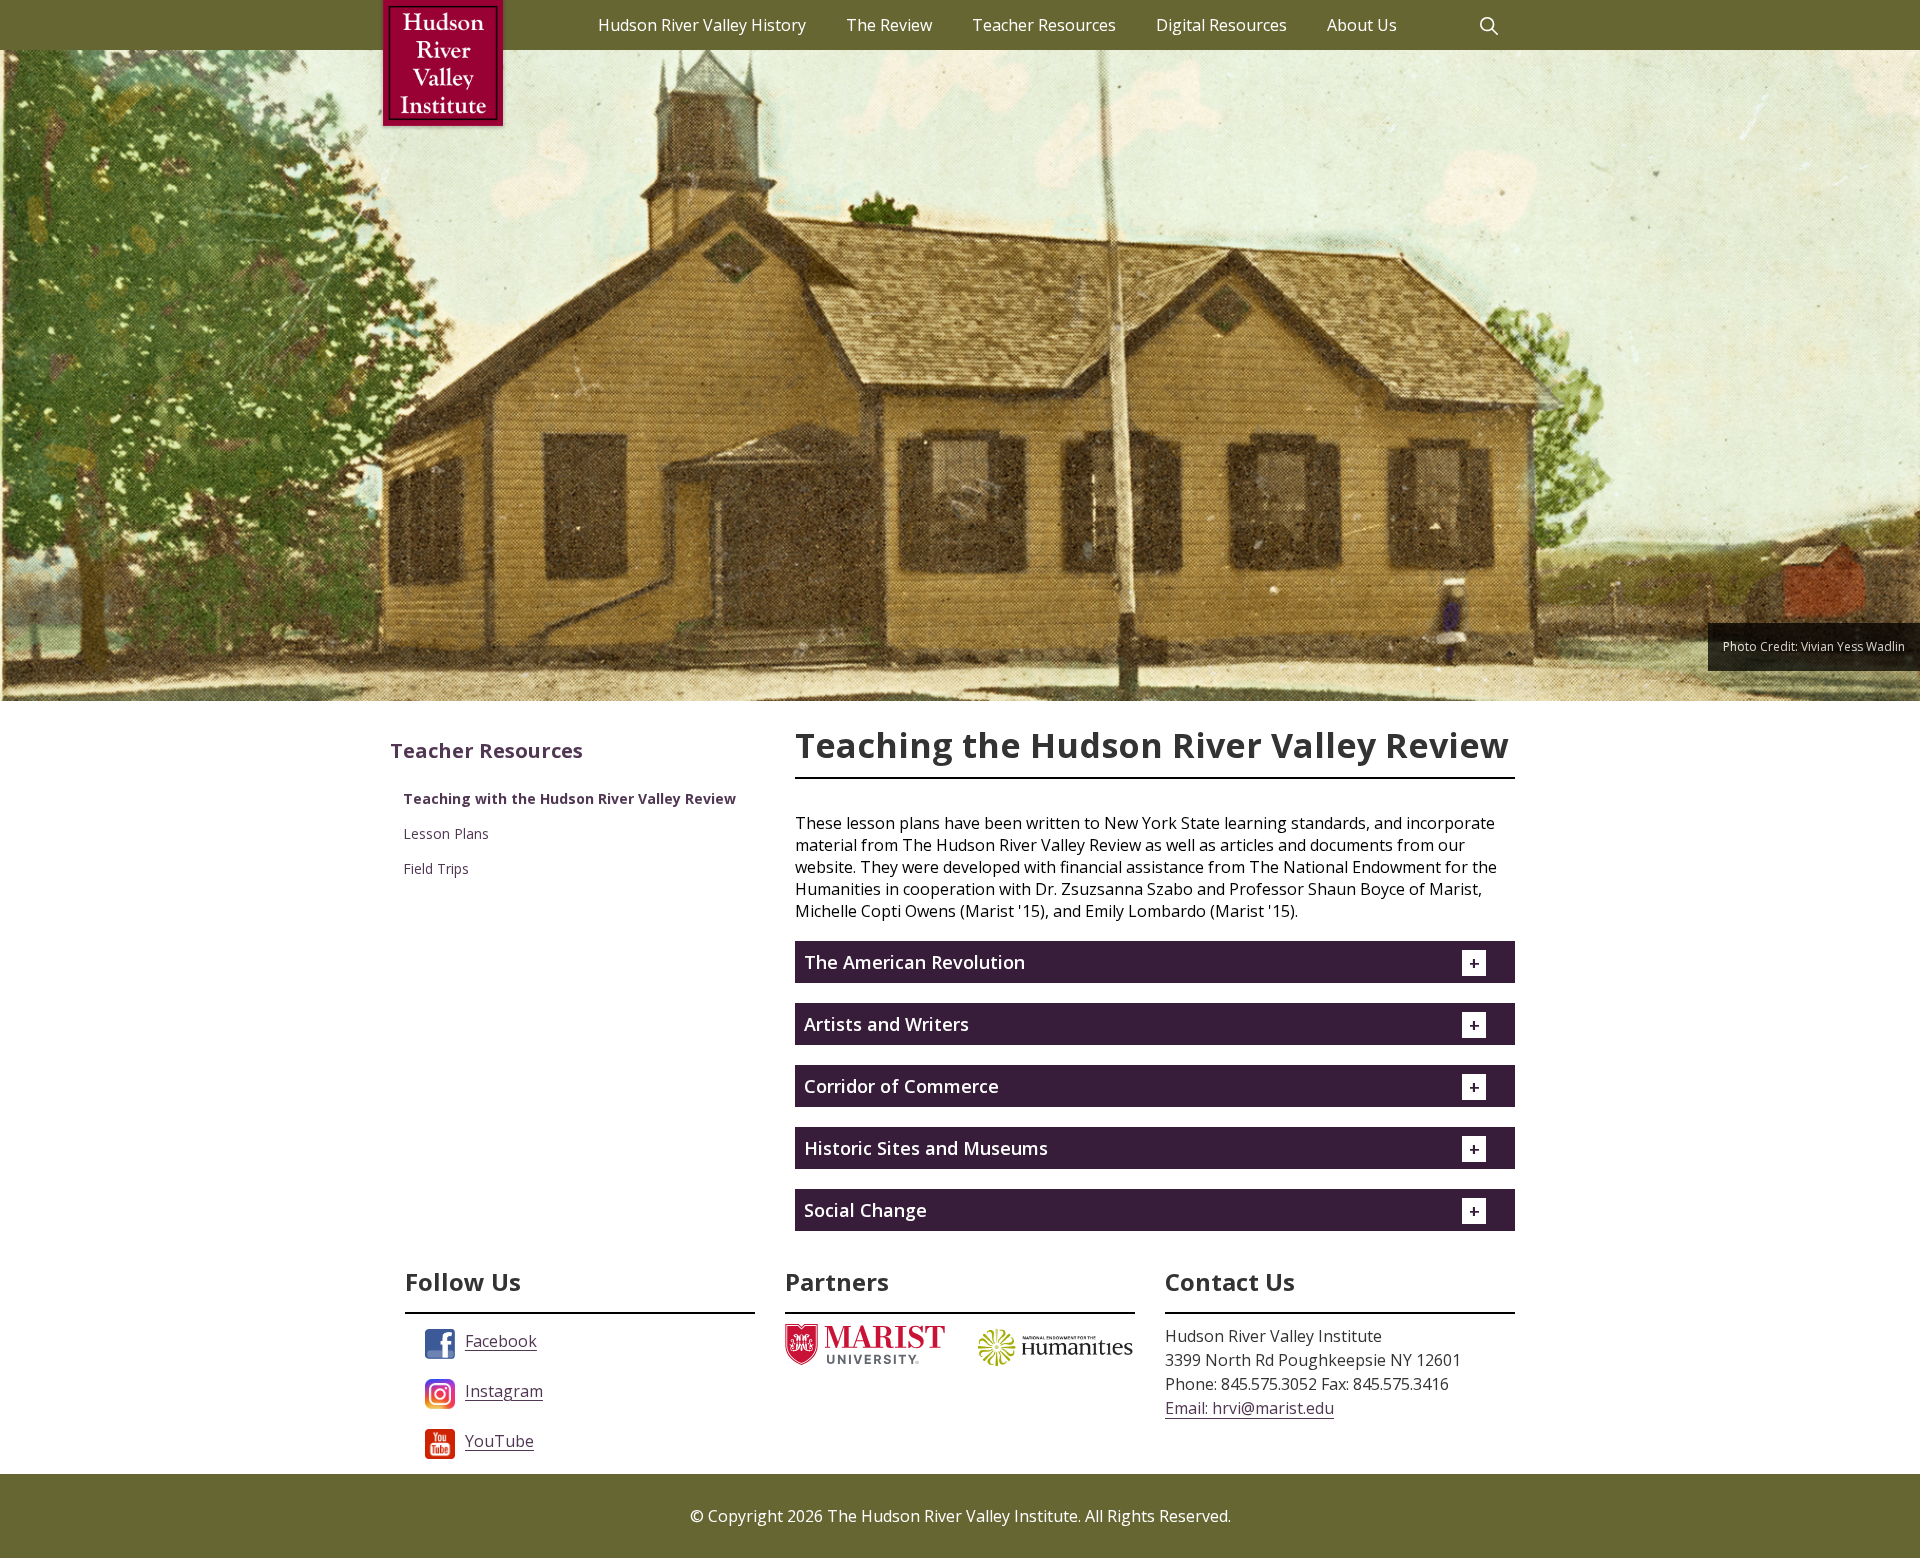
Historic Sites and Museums (926, 1148)
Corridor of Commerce (901, 1086)
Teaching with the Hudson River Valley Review (569, 798)
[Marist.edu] (865, 1342)
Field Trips (436, 868)
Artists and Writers (886, 1024)
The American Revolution (914, 962)
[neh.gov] (1055, 1345)
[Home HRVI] (443, 63)
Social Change (865, 1210)
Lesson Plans (446, 833)
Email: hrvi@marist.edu (1249, 1408)
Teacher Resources (486, 750)
